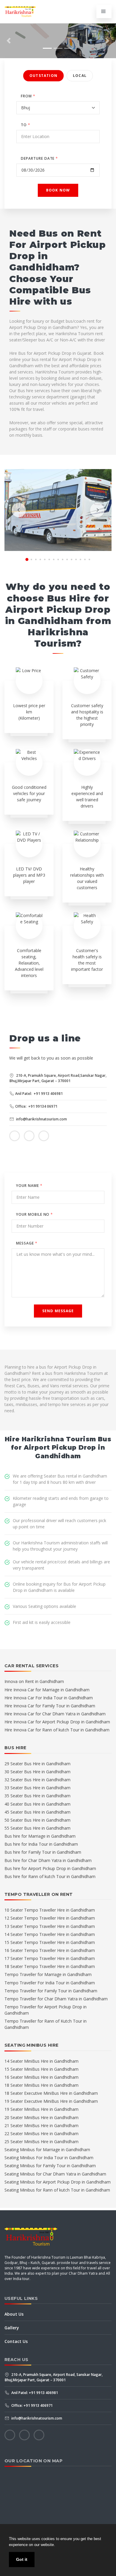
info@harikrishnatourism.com (41, 1119)
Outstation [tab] (43, 76)
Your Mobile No (35, 1214)
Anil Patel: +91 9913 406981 (39, 1094)
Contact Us (16, 2341)
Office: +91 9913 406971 (32, 2405)
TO (26, 125)
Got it (22, 2559)
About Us (14, 2314)
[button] (9, 41)
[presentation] (19, 510)
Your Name (29, 1186)
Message (27, 1243)
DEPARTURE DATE (39, 158)
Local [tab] (80, 76)
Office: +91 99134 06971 (36, 1106)
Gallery (12, 2328)
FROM (28, 96)
